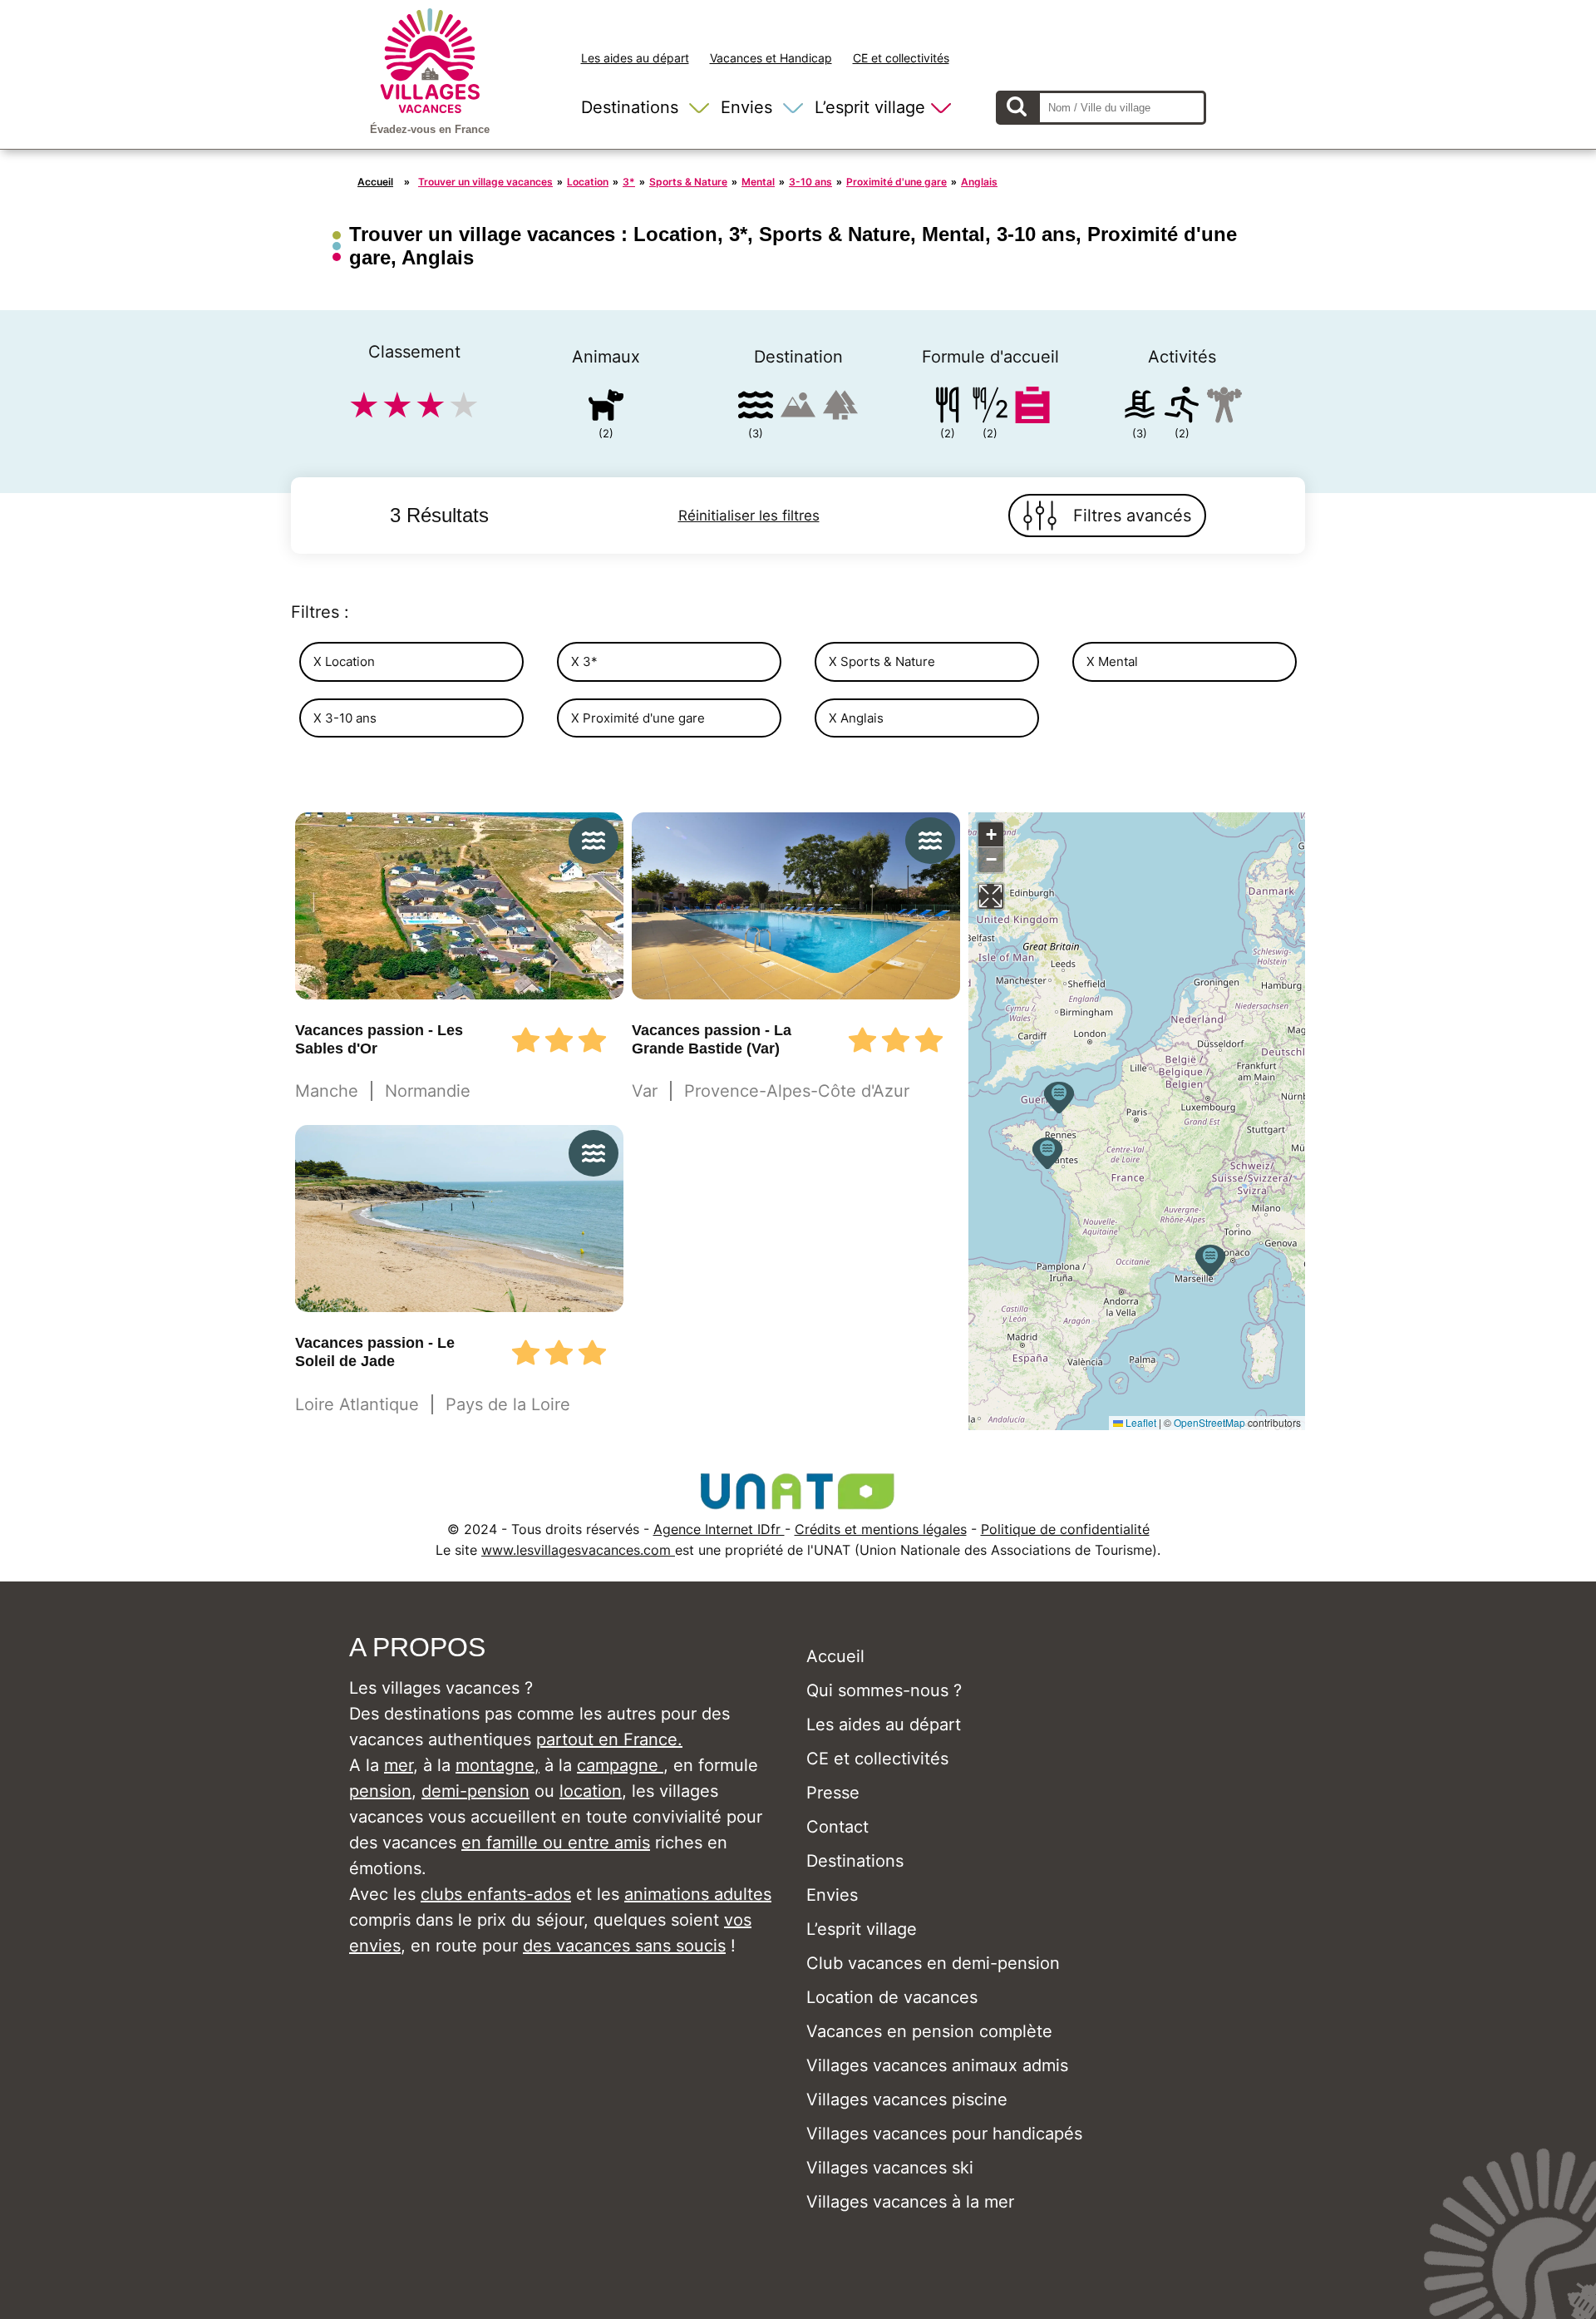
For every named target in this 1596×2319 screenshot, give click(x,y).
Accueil (375, 182)
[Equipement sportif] (1182, 408)
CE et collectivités (901, 58)
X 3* (584, 661)
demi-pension (475, 1791)
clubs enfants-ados (496, 1894)
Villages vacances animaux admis (937, 2065)
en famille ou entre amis (556, 1843)
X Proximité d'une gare (638, 718)
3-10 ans (810, 182)
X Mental (1112, 661)
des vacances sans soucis (624, 1946)
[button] (1059, 1098)
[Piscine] (1140, 408)
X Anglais (856, 718)
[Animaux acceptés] (606, 408)
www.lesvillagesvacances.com (578, 1550)
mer (399, 1765)
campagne (620, 1765)
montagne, (498, 1765)
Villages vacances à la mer (910, 2202)
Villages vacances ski (890, 2168)
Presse (833, 1793)
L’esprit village (870, 107)
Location (588, 182)
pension (380, 1791)
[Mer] (756, 408)
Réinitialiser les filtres (749, 516)
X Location (344, 661)
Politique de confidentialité (1065, 1529)
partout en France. (609, 1739)
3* (629, 182)
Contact (837, 1827)
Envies (746, 107)
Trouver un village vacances (485, 182)
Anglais (979, 182)
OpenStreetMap (1209, 1422)
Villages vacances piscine (907, 2099)
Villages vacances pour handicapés (944, 2134)
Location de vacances (892, 1997)
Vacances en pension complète (929, 2031)
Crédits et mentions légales (881, 1529)
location (591, 1791)
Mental (758, 182)
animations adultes (698, 1894)
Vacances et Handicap (771, 58)
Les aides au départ (635, 58)
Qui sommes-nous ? (884, 1690)
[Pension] (948, 408)
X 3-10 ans (345, 718)
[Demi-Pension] (990, 408)
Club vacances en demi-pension (933, 1963)
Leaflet (1140, 1422)
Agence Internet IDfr (719, 1529)
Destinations (630, 107)
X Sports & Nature (882, 661)
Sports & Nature (688, 182)
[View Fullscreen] (991, 896)
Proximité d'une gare (897, 182)
